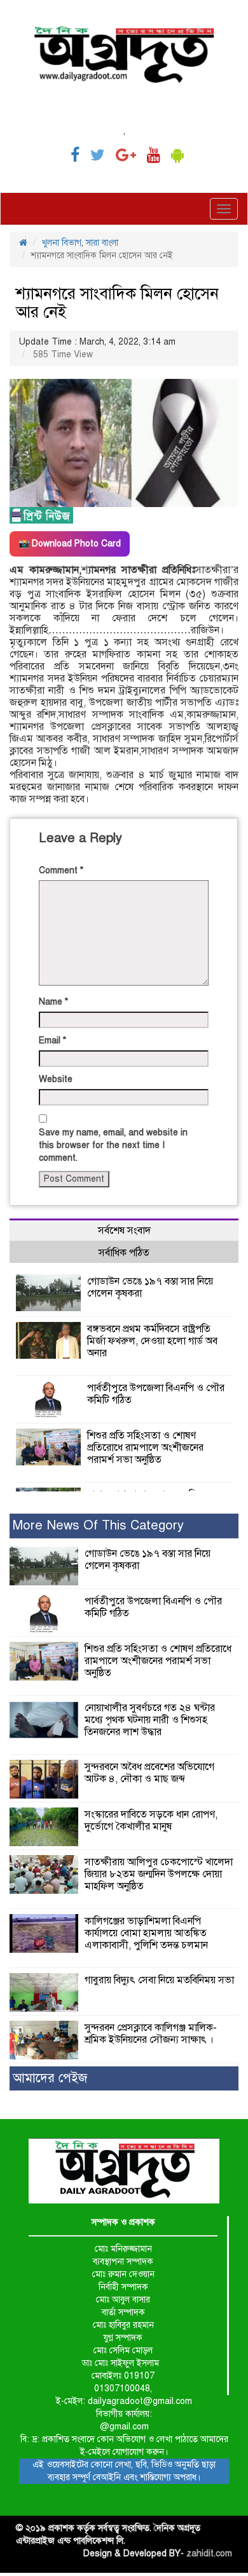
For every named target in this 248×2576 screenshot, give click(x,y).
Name (53, 1002)
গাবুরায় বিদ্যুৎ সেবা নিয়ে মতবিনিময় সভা (159, 1980)
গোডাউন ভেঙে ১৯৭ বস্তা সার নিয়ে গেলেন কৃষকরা (150, 1287)
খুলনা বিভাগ (61, 243)
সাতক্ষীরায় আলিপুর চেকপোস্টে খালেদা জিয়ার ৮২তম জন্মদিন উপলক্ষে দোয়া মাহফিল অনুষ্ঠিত (159, 1874)
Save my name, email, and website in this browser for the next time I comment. (113, 1145)
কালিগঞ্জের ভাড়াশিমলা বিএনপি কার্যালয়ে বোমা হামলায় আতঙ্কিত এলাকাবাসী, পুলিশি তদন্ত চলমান (146, 1933)
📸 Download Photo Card (70, 544)
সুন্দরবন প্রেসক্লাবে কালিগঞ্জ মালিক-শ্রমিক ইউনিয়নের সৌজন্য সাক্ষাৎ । (151, 2034)
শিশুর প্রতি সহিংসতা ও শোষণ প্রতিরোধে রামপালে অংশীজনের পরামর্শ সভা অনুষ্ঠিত (145, 1448)
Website (56, 1079)
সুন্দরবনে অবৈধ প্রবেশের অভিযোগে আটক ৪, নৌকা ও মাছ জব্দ (149, 1773)
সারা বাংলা (102, 243)
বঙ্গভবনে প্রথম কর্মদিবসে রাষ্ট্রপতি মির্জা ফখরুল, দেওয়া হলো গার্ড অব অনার (152, 1341)
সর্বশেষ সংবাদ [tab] (124, 1231)
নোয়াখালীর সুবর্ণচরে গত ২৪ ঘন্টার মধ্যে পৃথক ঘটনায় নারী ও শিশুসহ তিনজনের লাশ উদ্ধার (150, 1720)
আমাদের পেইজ (50, 2078)
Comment (61, 870)
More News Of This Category (98, 1525)
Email (52, 1040)
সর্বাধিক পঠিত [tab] (124, 1253)
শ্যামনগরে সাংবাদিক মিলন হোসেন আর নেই (117, 303)
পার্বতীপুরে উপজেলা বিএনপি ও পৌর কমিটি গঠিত (156, 1394)
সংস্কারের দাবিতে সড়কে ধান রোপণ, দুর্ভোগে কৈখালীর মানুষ (151, 1820)
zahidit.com (209, 2553)
